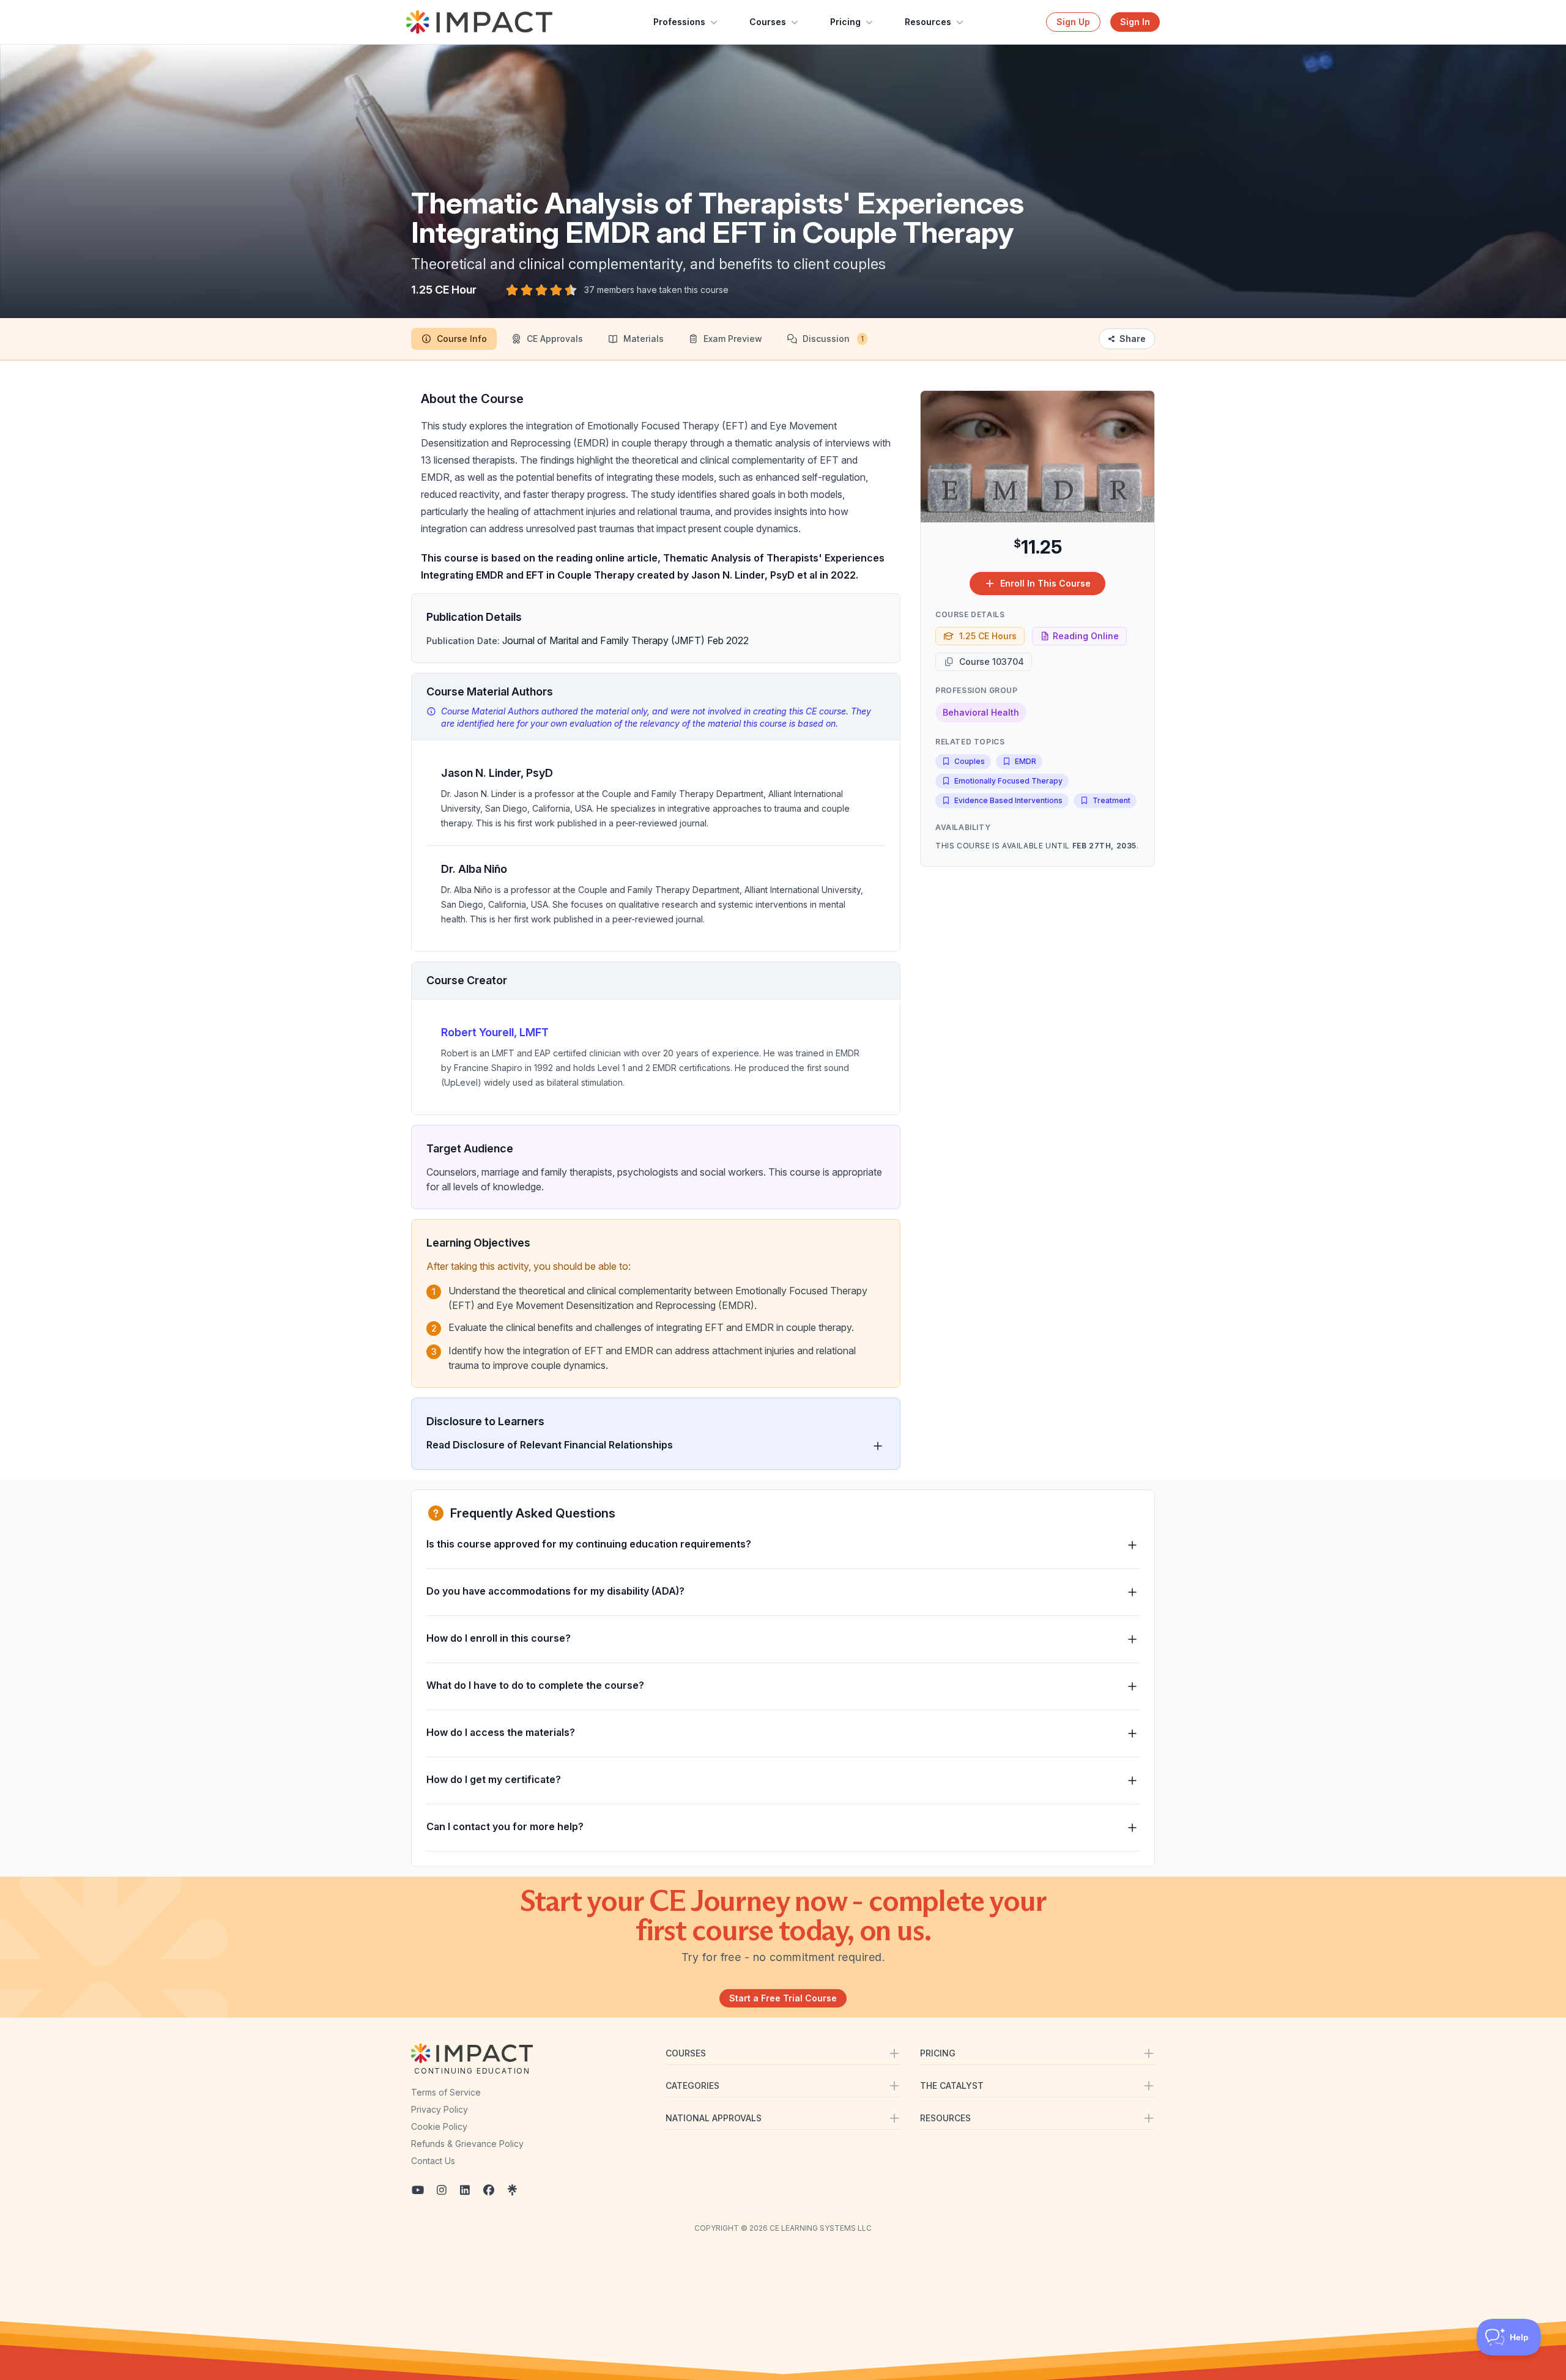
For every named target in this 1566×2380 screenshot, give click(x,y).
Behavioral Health (981, 712)
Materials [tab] (644, 339)
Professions (679, 22)
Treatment (1111, 800)
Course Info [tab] (462, 339)
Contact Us (433, 2161)
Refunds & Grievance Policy (467, 2144)
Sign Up (1073, 22)
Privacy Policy (440, 2109)
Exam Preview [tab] (733, 339)
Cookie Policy (439, 2126)
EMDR (1026, 761)
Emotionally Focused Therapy (1008, 781)
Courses (768, 22)
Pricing (845, 22)
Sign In (1135, 22)
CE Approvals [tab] (555, 339)
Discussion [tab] (833, 339)
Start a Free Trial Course (783, 1998)
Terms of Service (446, 2092)
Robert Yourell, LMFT (495, 1032)
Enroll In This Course (1045, 583)
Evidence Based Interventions (1008, 800)
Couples (970, 761)
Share (1133, 339)
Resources (928, 22)
